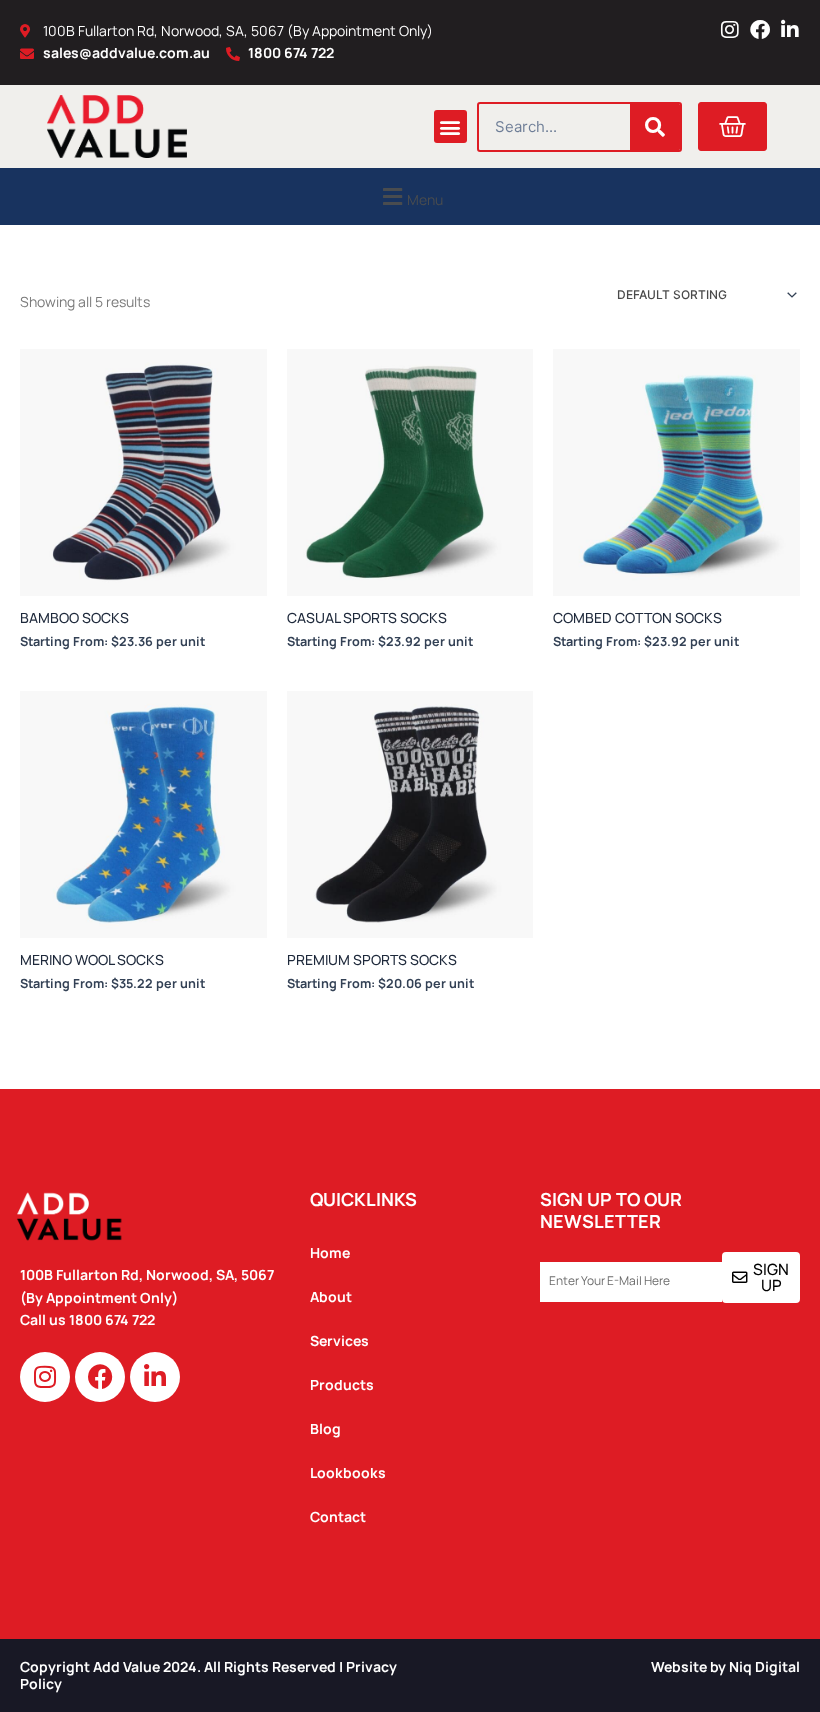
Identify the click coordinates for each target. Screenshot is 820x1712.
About (331, 1296)
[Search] (655, 127)
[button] (450, 126)
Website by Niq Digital (725, 1666)
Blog (325, 1428)
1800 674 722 (113, 1319)
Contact (338, 1516)
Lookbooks (348, 1472)
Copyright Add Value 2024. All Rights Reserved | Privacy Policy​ (208, 1675)
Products (342, 1384)
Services (339, 1340)
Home (330, 1252)
